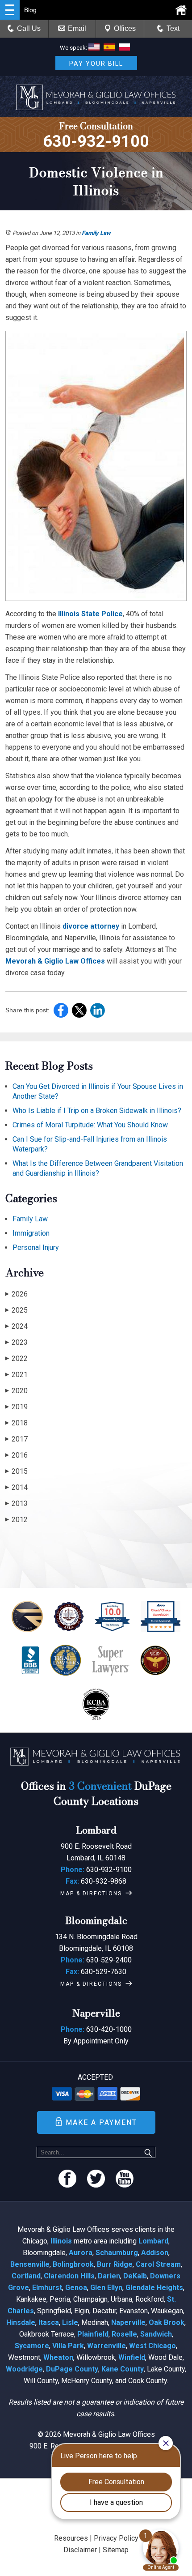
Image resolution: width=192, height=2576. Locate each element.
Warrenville (106, 2346)
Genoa (76, 2288)
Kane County (123, 2369)
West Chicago (152, 2346)
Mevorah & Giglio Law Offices (55, 961)
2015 (17, 1471)
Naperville (128, 2322)
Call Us (29, 28)
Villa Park (68, 2346)
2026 (17, 1294)
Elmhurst (47, 2288)
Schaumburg (117, 2253)
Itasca (49, 2322)
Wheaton (58, 2357)
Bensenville (30, 2264)
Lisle (70, 2322)
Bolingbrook (73, 2264)
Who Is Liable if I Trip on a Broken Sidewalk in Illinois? (97, 1111)
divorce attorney (91, 926)
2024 (17, 1326)
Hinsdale (21, 2322)
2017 (17, 1439)
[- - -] (10, 10)
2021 (17, 1375)
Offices (125, 28)
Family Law (96, 233)
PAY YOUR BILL (96, 64)
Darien (109, 2276)
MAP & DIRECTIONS (91, 1894)
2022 (17, 1358)
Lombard (153, 2241)
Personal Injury (36, 1247)
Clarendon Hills (69, 2276)
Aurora (81, 2253)
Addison (155, 2253)
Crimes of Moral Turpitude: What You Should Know (90, 1125)
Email (77, 28)
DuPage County (72, 2369)
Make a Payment (101, 2122)
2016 (17, 1455)
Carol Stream (158, 2264)
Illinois (61, 2241)
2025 (17, 1310)
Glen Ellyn (106, 2288)
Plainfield (93, 2334)
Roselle (124, 2334)
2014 (17, 1487)
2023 (17, 1342)
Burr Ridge (115, 2264)
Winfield (132, 2357)
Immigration (31, 1233)
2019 (17, 1407)
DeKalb (135, 2276)
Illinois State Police (90, 614)
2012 (17, 1520)
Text (173, 28)
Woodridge (24, 2369)
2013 (17, 1503)
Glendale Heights (154, 2288)
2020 (17, 1391)
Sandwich (156, 2334)
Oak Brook (167, 2322)
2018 (17, 1423)
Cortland (26, 2276)
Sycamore (32, 2346)
